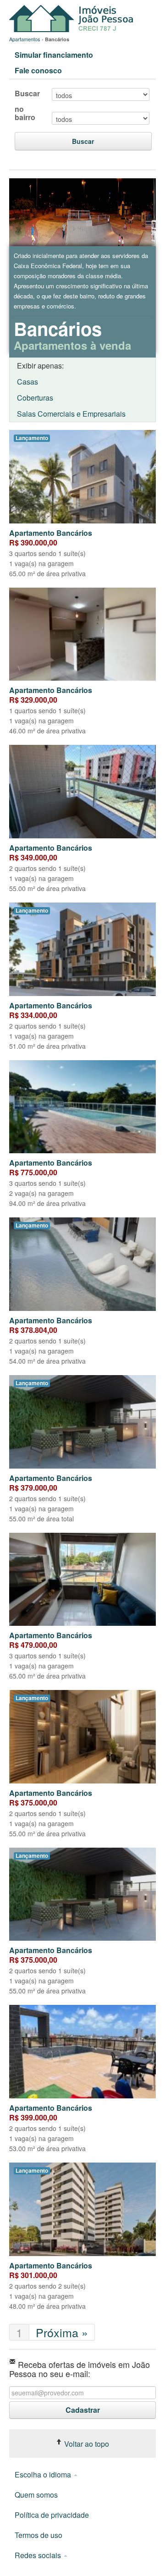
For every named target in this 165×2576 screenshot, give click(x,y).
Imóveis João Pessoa (73, 19)
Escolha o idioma (44, 2474)
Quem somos (36, 2495)
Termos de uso (38, 2535)
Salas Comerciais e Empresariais (71, 414)
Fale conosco (38, 70)
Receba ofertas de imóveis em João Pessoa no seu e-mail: (80, 2368)
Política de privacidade (52, 2515)
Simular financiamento (54, 55)
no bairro (25, 113)
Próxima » (62, 2332)
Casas (27, 382)
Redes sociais (39, 2555)
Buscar (27, 94)
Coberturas (35, 398)
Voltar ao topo (86, 2444)
